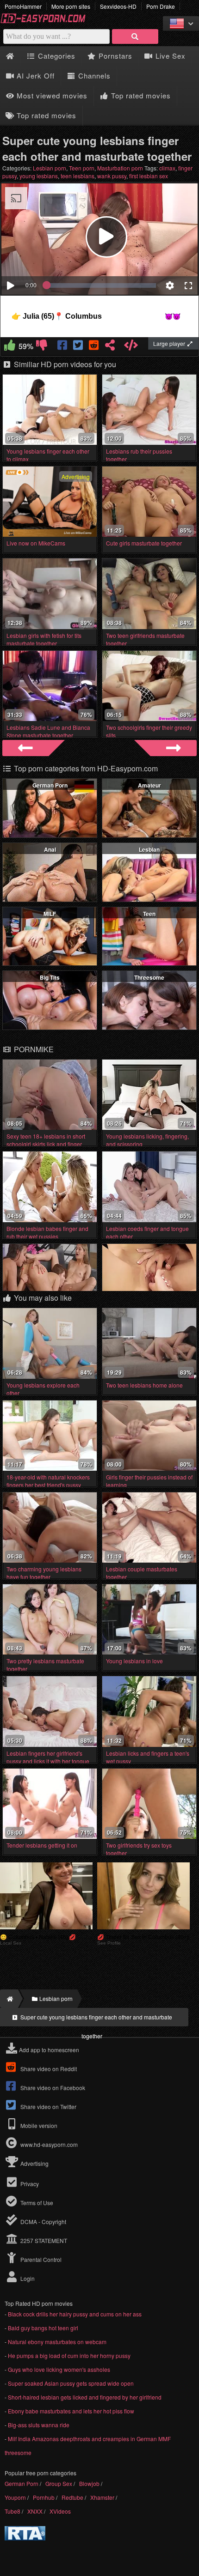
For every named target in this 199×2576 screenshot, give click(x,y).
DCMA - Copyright (43, 2221)
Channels (93, 76)
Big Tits (50, 977)
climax (167, 168)
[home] (9, 1999)
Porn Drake (161, 6)
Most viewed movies (51, 95)
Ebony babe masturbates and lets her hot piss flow (71, 2411)
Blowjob (89, 2483)
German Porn (50, 785)
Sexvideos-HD (118, 6)
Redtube (72, 2497)
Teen (149, 914)
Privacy (29, 2184)
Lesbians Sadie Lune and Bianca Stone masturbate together (48, 731)
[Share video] (110, 347)
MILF (50, 914)
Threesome (149, 977)
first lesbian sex (149, 176)
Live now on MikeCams (36, 543)
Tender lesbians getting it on (42, 1845)
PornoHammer (23, 6)
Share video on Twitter (48, 2106)
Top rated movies (140, 95)
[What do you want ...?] (135, 36)
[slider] (101, 285)
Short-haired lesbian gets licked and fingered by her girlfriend (85, 2397)
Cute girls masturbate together (144, 543)
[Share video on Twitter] (79, 347)
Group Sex (59, 2483)
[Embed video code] (131, 347)
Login (27, 2278)
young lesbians (39, 176)
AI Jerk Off (34, 76)
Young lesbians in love (134, 1661)
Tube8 (12, 2511)
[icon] (10, 56)
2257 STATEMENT (43, 2240)
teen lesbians (78, 176)
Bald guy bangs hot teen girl (43, 2328)
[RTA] (25, 2538)
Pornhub (44, 2497)
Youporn (15, 2497)
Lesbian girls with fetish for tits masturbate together (44, 639)
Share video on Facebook (52, 2088)
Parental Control (40, 2259)
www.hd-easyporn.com (49, 2144)
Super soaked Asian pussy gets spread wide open (71, 2383)
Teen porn (82, 168)
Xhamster (102, 2497)
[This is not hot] (42, 347)
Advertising (34, 2163)
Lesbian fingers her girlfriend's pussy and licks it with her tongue (48, 1757)
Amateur (149, 785)
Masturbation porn (120, 168)
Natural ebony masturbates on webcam (57, 2342)
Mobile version (38, 2125)
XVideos (60, 2511)
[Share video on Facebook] (63, 347)
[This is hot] (10, 347)
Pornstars (114, 56)
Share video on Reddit (48, 2069)
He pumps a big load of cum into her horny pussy (69, 2355)
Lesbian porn (50, 168)
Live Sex (169, 56)
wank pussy (112, 176)
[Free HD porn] (46, 21)
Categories (56, 56)
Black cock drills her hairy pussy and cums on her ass (75, 2314)
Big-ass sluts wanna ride (39, 2425)
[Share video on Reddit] (94, 347)
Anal (50, 849)
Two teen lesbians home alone (144, 1385)
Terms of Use (36, 2203)
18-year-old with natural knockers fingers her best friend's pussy (48, 1481)
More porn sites (71, 6)
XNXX (35, 2511)
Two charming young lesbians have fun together (44, 1573)
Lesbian (149, 849)
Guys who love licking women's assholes (59, 2369)
